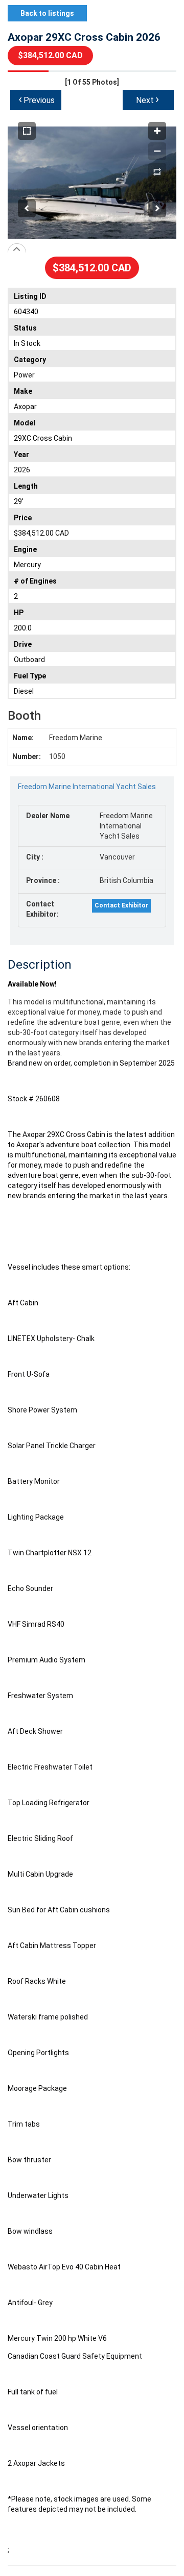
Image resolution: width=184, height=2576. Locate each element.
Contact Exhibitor (121, 905)
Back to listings (47, 13)
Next (147, 99)
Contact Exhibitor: (42, 909)
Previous (37, 99)
